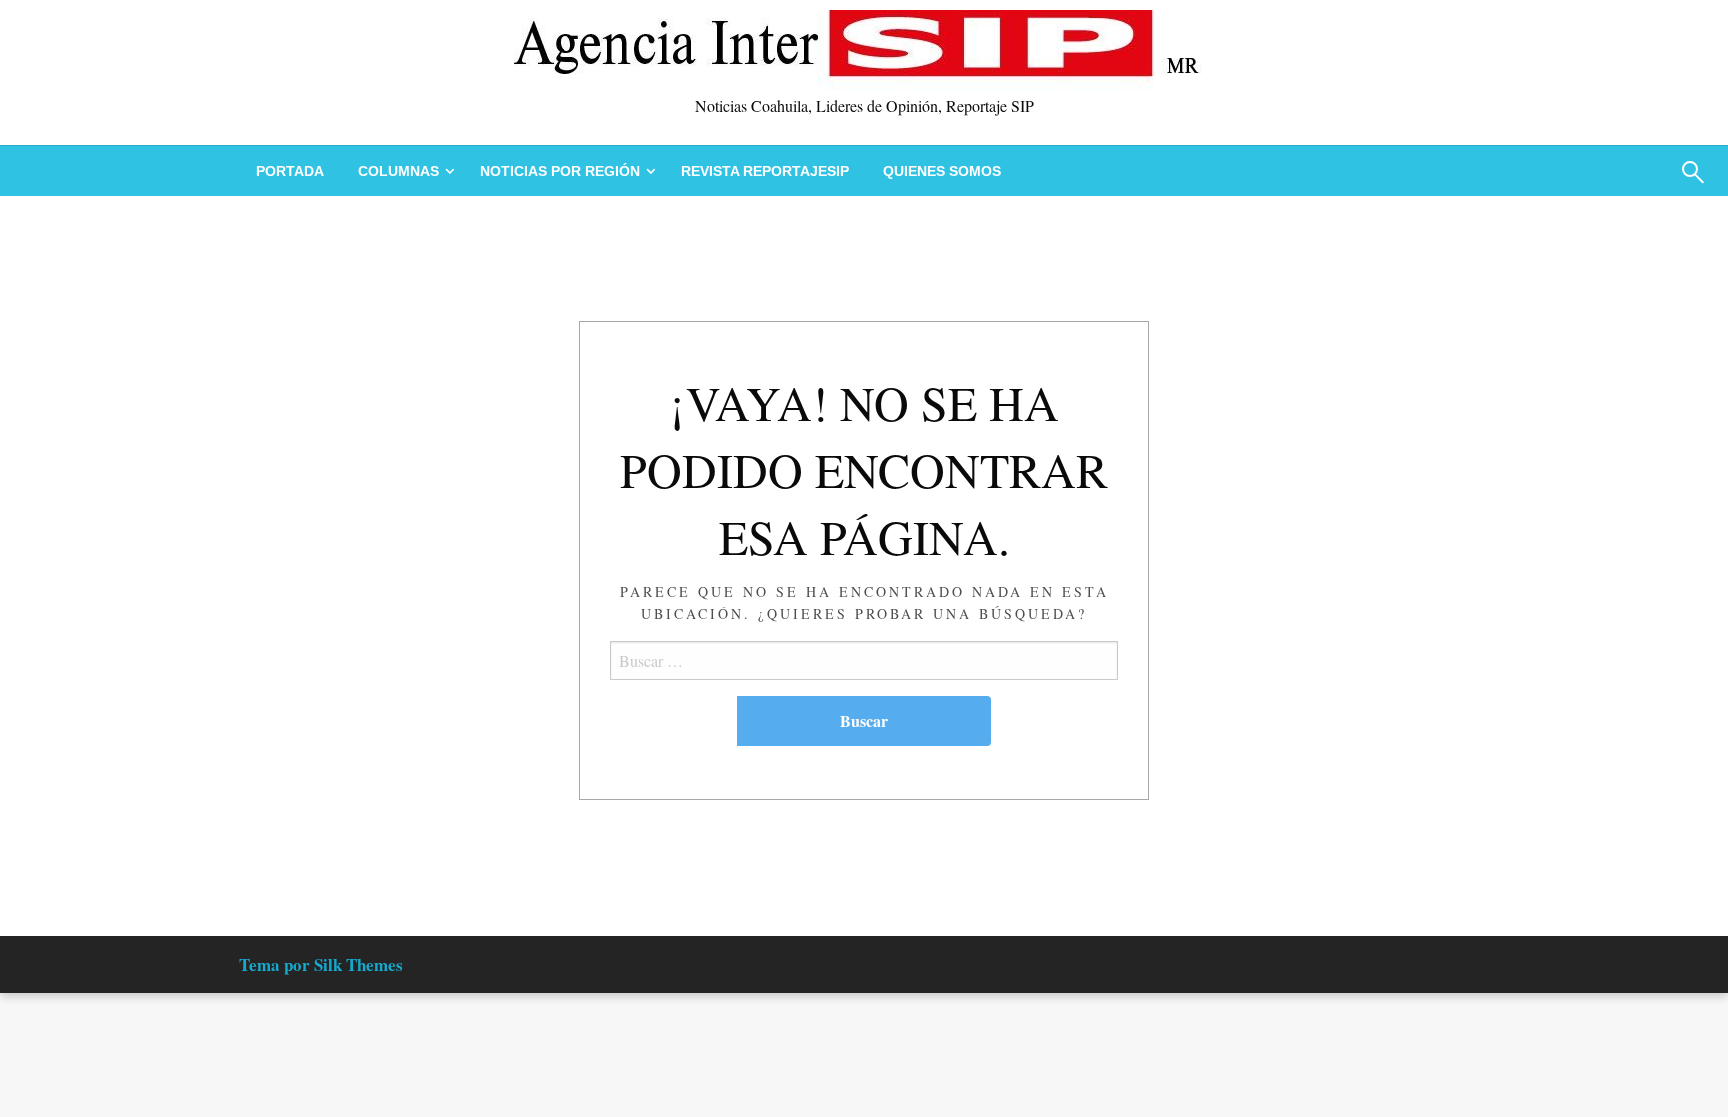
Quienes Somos (942, 171)
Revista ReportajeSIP (765, 171)
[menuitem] (290, 171)
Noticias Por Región (560, 171)
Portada (290, 171)
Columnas (398, 171)
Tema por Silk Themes (321, 964)
